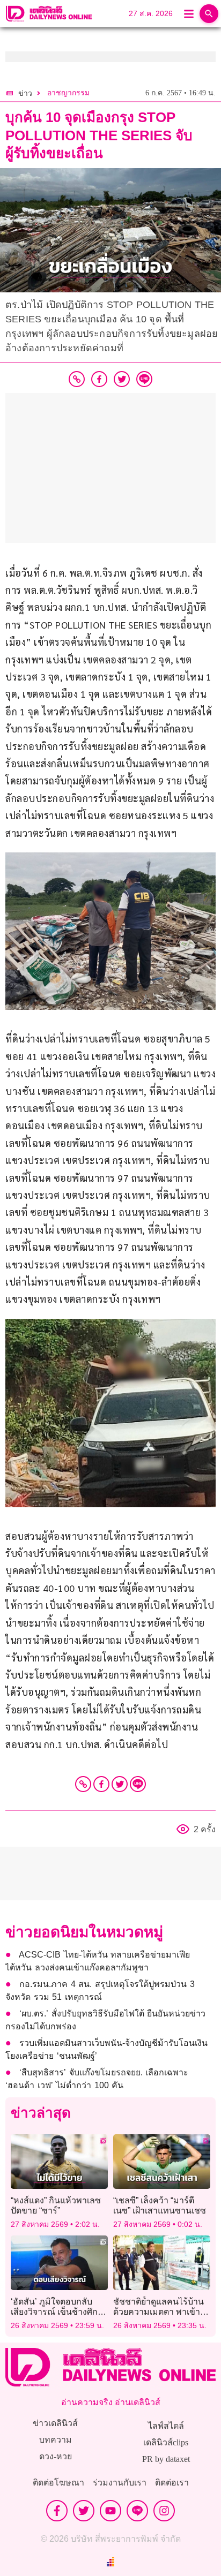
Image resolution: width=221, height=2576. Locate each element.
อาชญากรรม (68, 93)
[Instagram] (164, 2511)
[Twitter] (120, 1784)
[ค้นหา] (209, 14)
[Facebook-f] (57, 2511)
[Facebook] (101, 1784)
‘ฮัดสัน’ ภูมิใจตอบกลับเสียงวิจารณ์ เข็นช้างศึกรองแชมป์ (54, 2312)
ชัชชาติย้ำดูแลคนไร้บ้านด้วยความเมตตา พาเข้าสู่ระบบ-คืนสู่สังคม (159, 2312)
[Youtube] (110, 2511)
